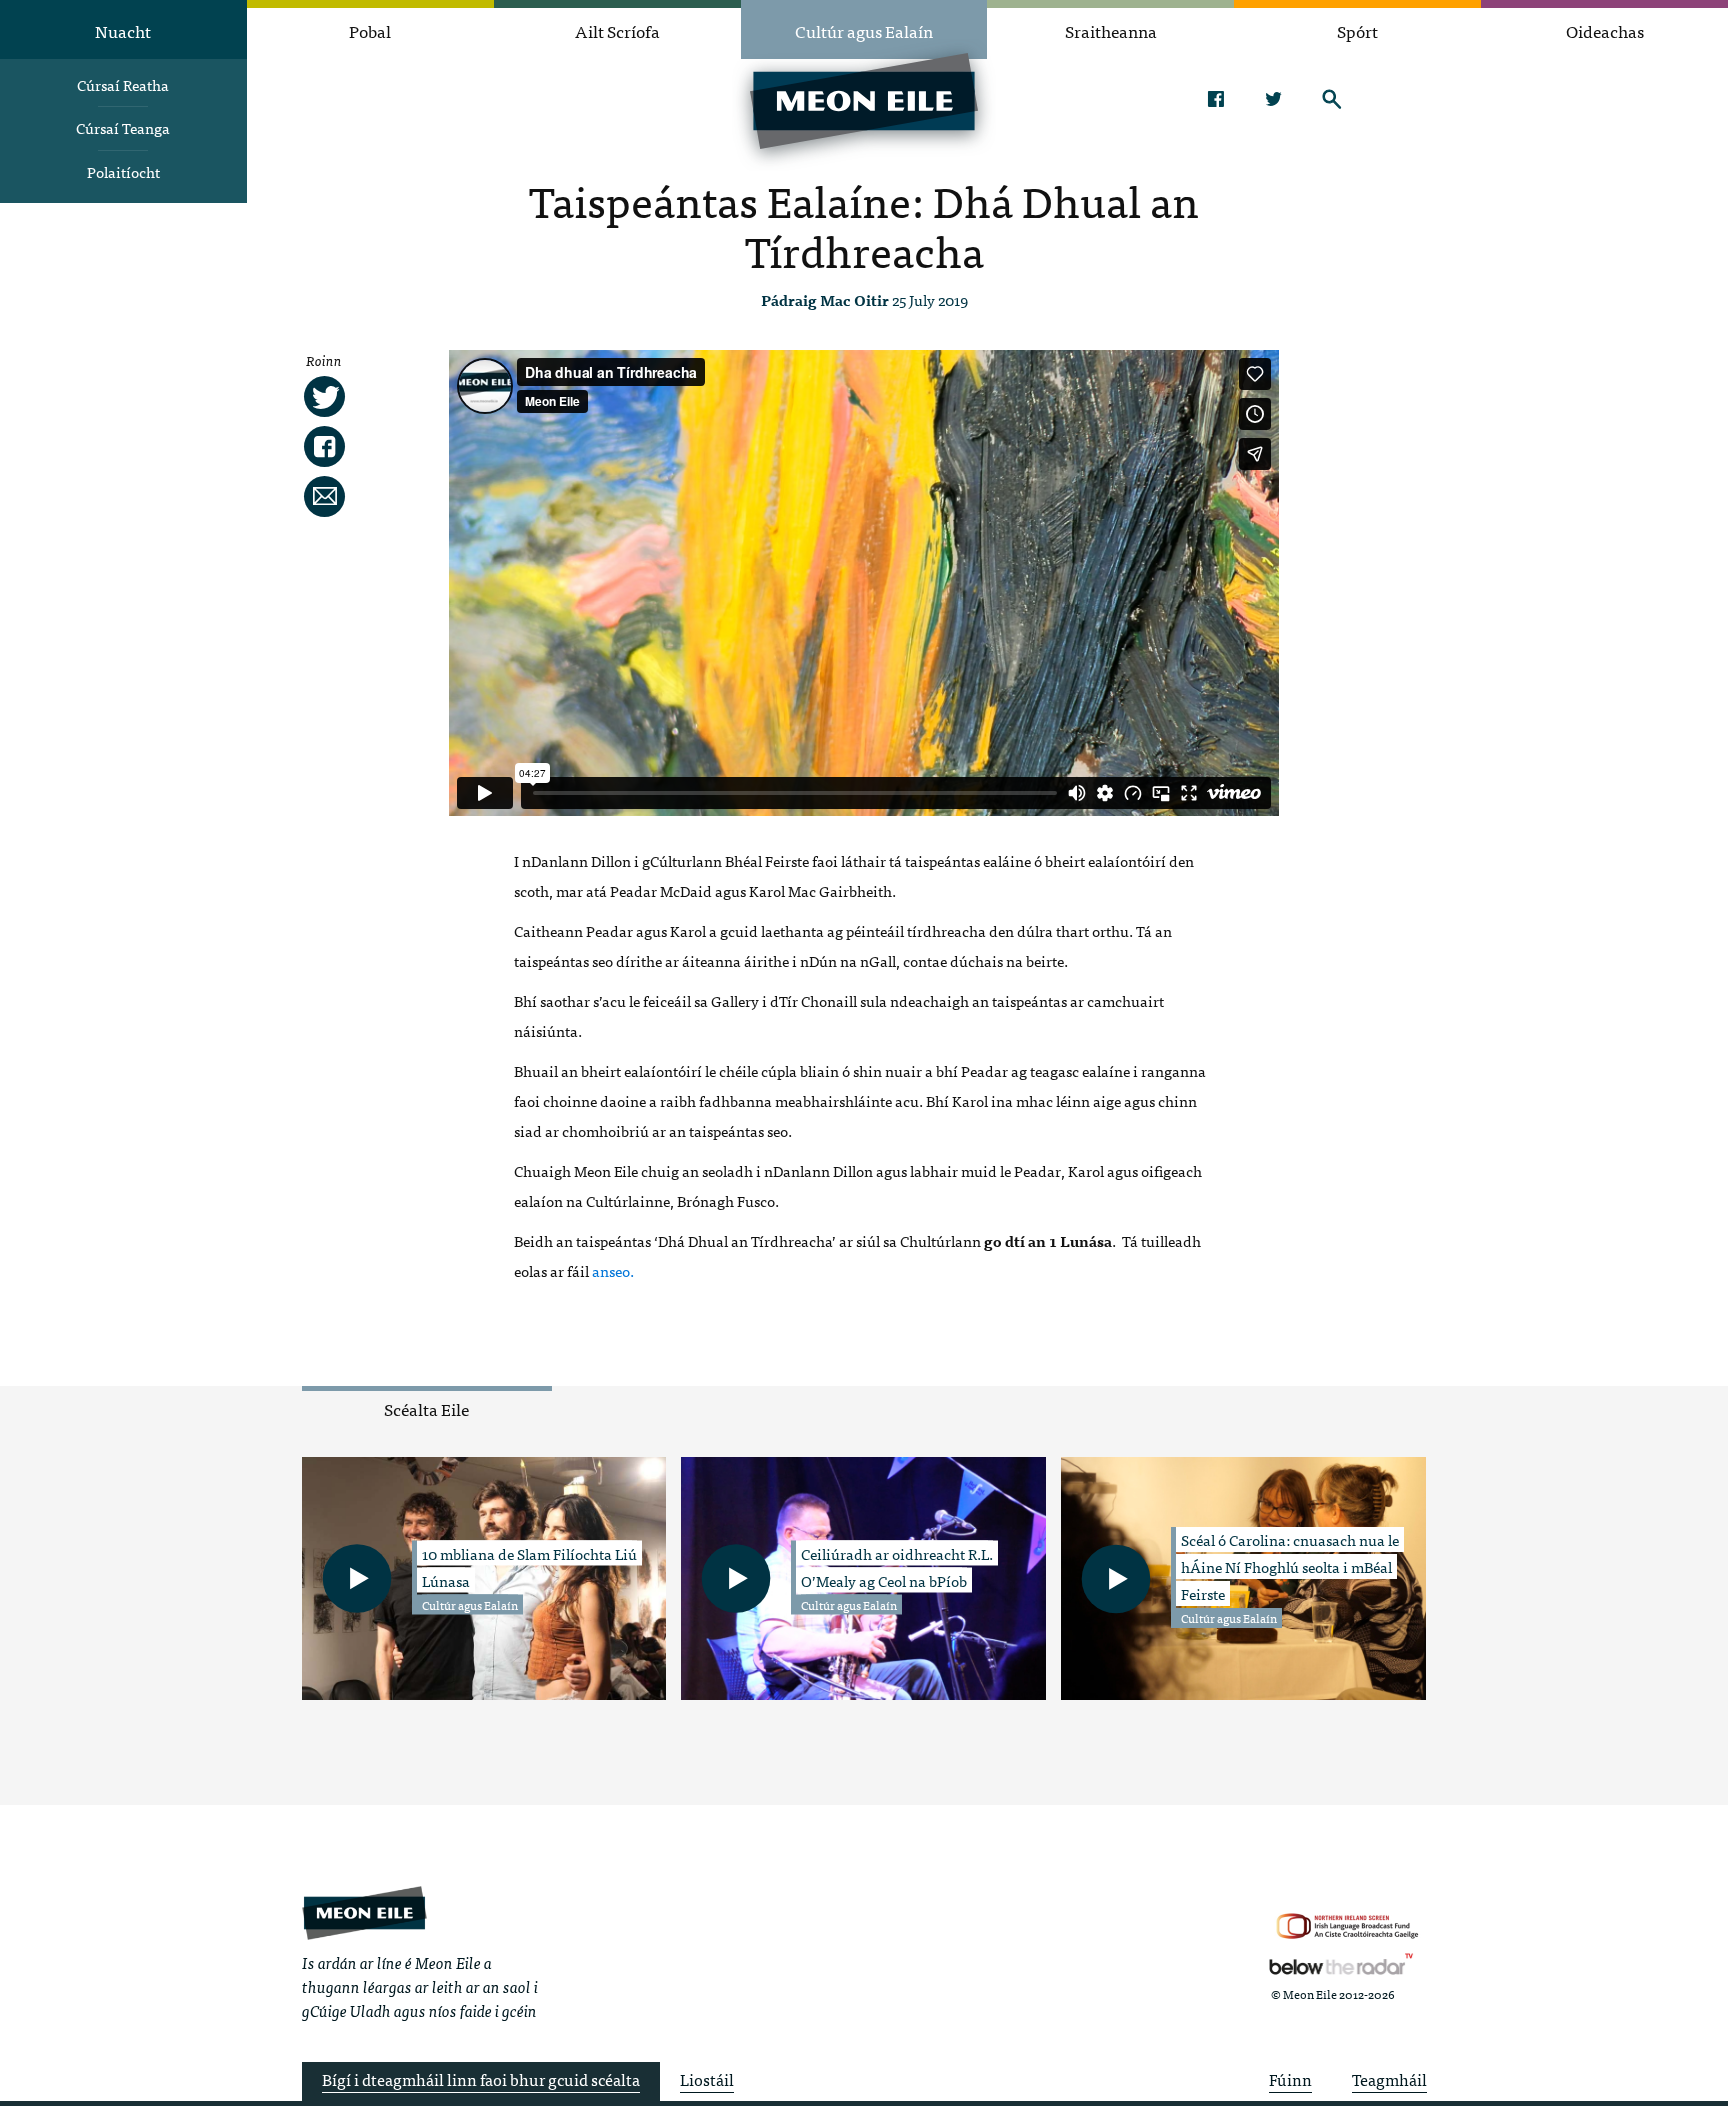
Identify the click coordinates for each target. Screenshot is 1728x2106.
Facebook (1215, 99)
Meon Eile (364, 1912)
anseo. (613, 1270)
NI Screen (1347, 1926)
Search (1331, 99)
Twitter (1273, 99)
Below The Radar (1341, 1964)
